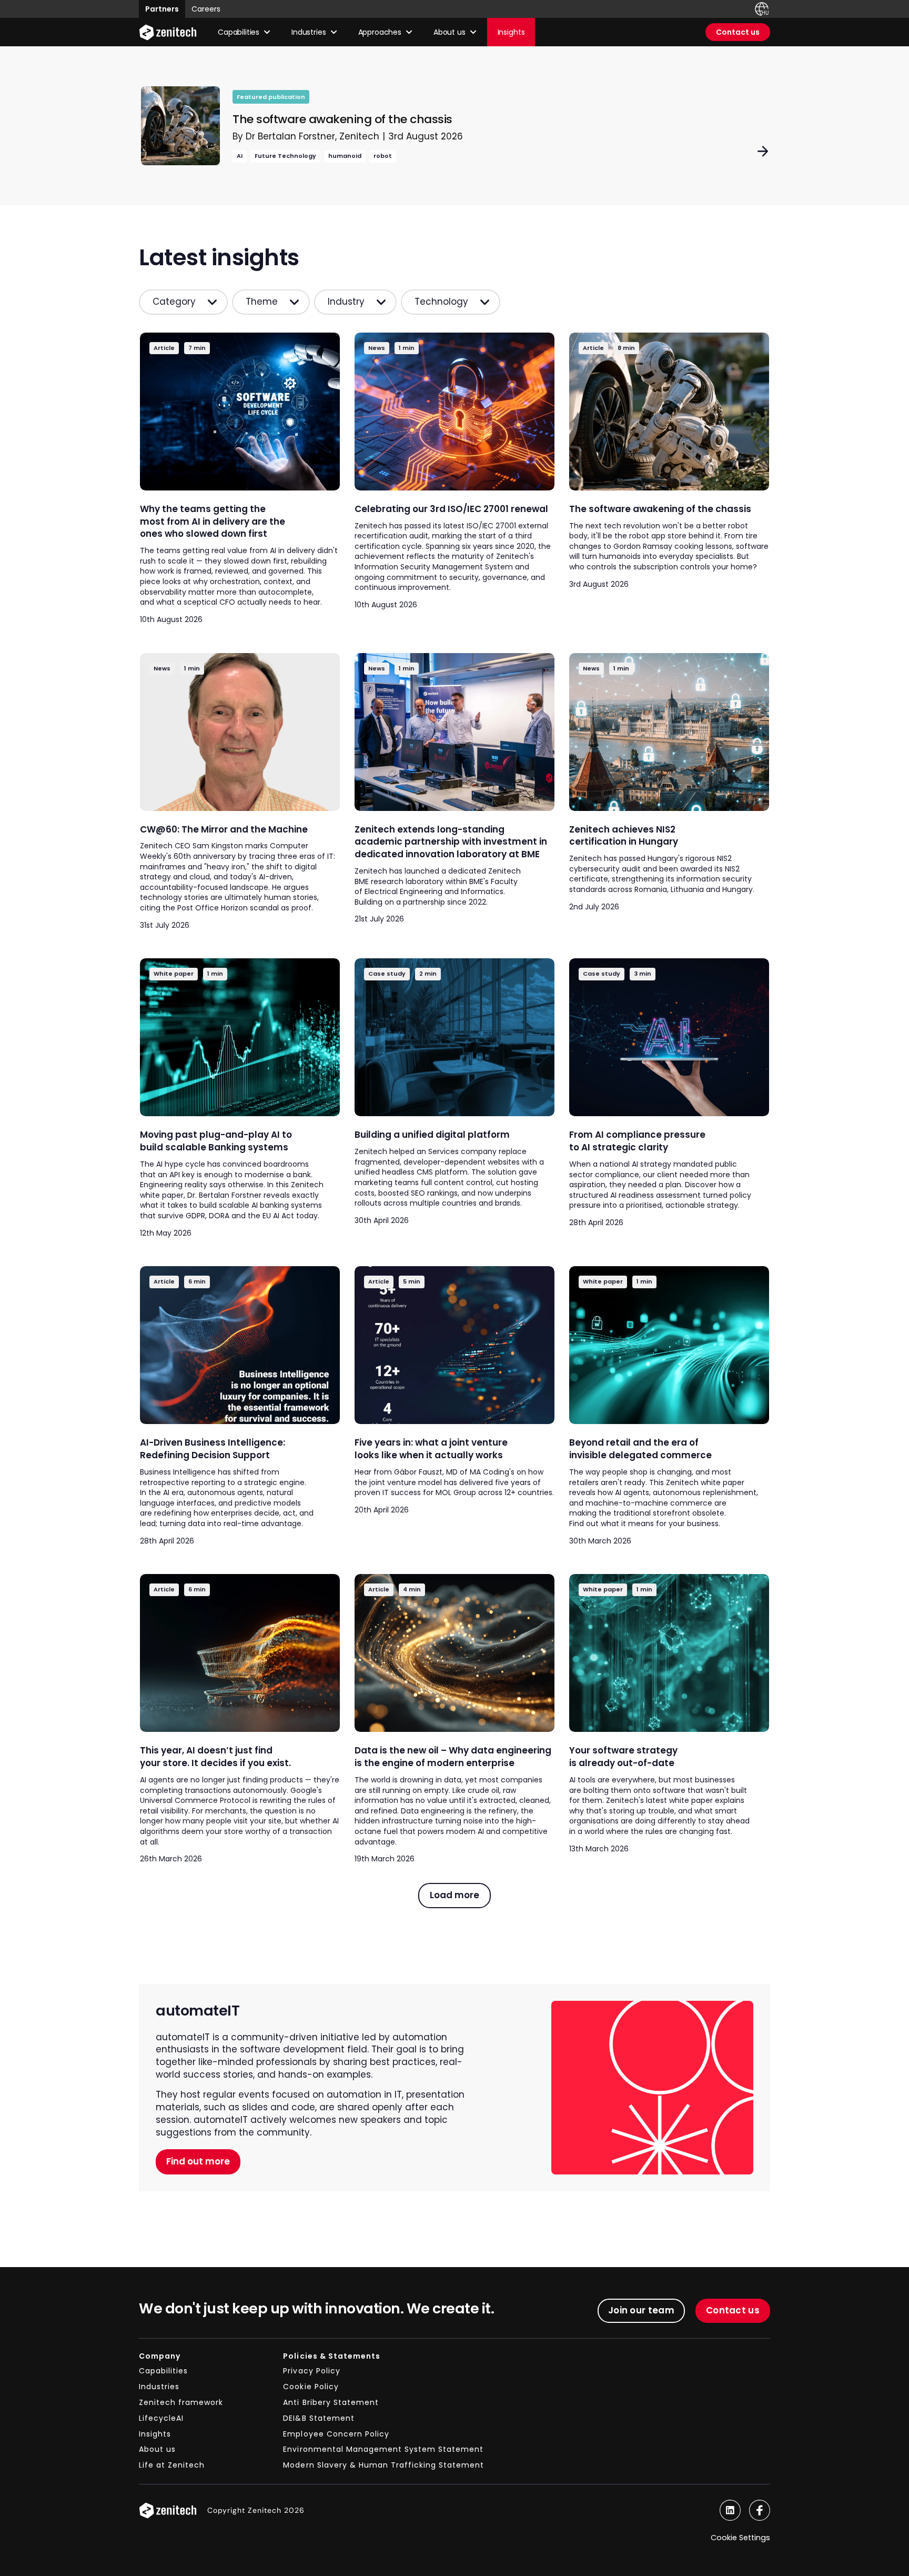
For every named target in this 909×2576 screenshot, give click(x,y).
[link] (454, 126)
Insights (155, 2434)
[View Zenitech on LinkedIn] (730, 2510)
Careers (206, 9)
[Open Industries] (334, 32)
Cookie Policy (311, 2387)
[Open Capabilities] (267, 32)
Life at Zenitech (172, 2465)
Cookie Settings (740, 2538)
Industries (159, 2387)
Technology (441, 302)
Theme (262, 302)
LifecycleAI (161, 2418)
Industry (346, 302)
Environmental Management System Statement (383, 2449)
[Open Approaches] (409, 32)
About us (157, 2449)
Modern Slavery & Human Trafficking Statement (383, 2465)
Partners (162, 9)
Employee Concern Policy (336, 2434)
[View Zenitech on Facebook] (760, 2510)
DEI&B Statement (319, 2418)
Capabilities (163, 2371)
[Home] (168, 32)
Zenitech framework (181, 2402)
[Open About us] (473, 32)
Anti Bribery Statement (331, 2402)
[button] (454, 1896)
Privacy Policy (311, 2371)
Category (174, 302)
